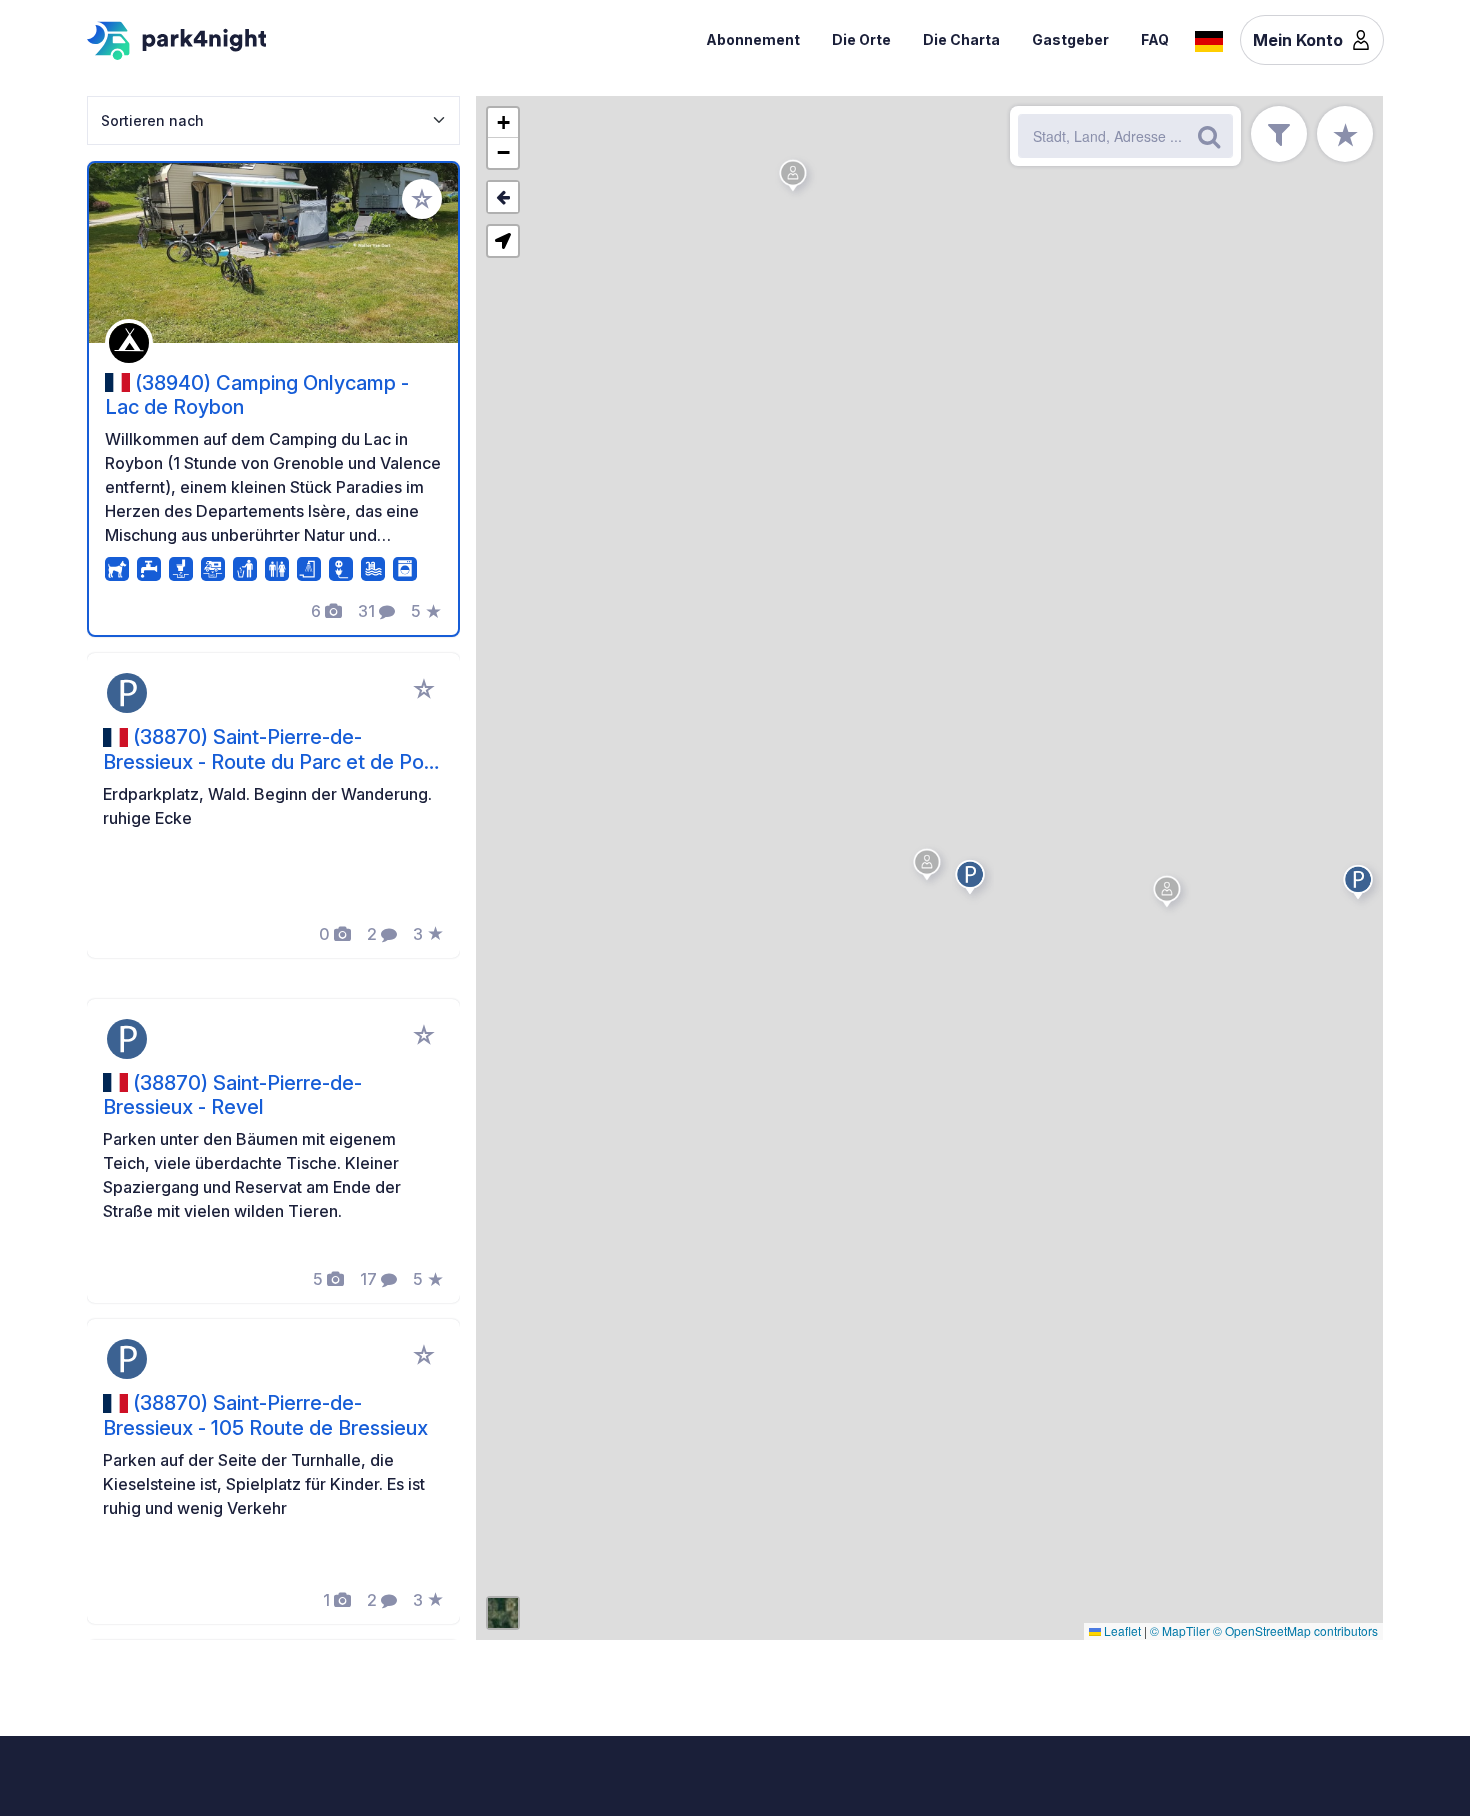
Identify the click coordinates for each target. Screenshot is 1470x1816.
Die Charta (961, 39)
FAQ (1155, 39)
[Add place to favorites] (422, 199)
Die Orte (861, 39)
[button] (1361, 886)
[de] (1209, 39)
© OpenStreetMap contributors (1295, 1630)
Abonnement (753, 39)
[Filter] (1279, 134)
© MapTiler (1180, 1630)
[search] (1209, 136)
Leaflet (1121, 1630)
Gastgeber (1070, 39)
